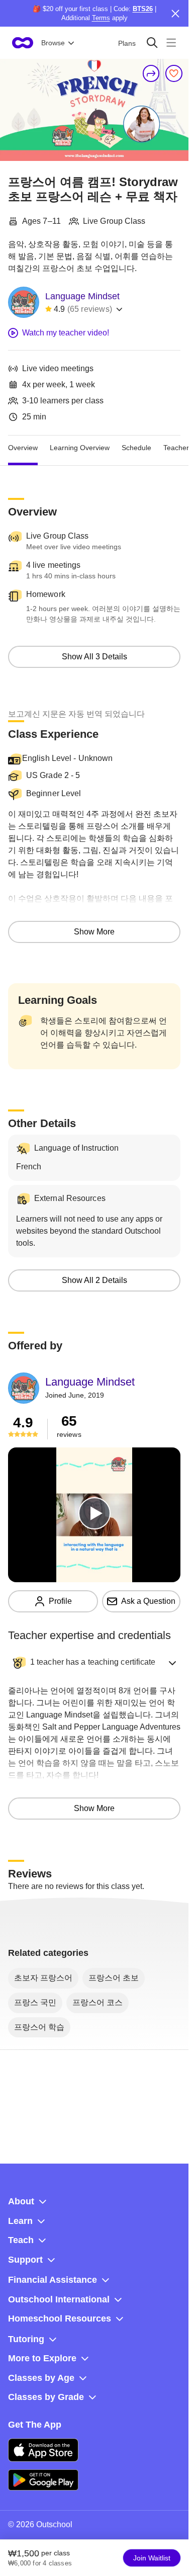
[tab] (23, 448)
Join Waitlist (152, 2558)
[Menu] (171, 42)
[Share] (151, 73)
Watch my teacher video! (66, 333)
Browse (53, 43)
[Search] (152, 42)
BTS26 (143, 9)
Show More (94, 932)
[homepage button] (23, 43)
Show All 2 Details (94, 1280)
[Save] (174, 73)
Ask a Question (148, 1601)
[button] (94, 1663)
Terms (101, 18)
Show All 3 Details (94, 657)
